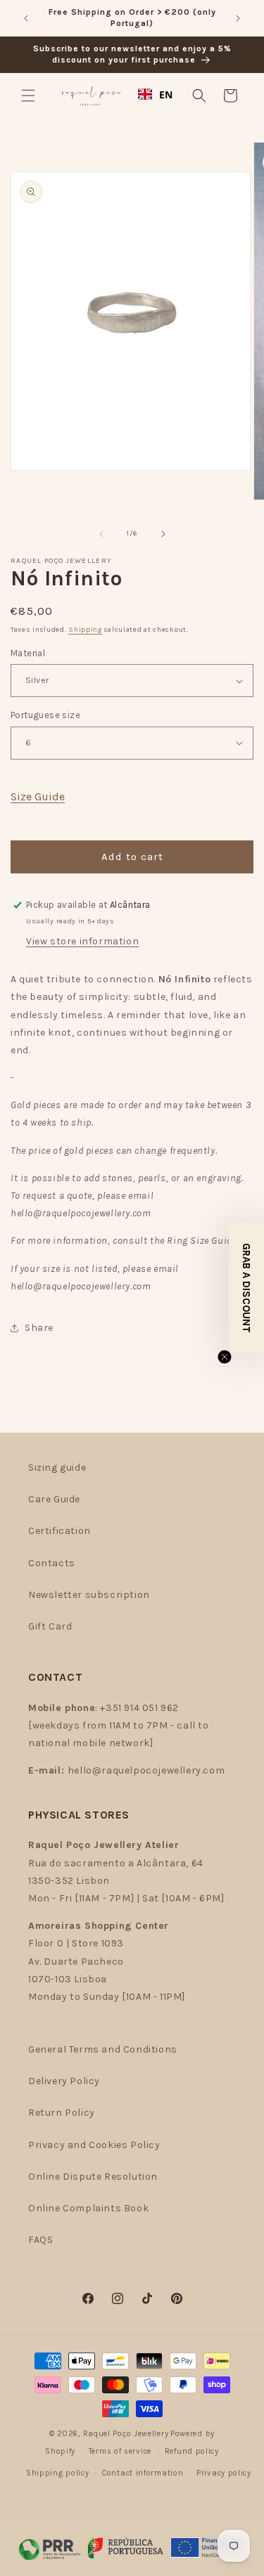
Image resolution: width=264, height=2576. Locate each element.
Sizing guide (57, 1468)
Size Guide (38, 796)
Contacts (52, 1563)
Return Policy (62, 2113)
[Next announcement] (238, 18)
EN (166, 95)
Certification (59, 1531)
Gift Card (50, 1626)
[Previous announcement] (26, 18)
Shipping (85, 630)
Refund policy (192, 2451)
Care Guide (54, 1499)
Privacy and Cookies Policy (94, 2145)
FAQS (40, 2240)
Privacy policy (224, 2473)
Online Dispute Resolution (93, 2177)
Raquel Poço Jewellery (126, 2434)
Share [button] (39, 1328)
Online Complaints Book (88, 2208)
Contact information (143, 2473)
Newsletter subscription (89, 1595)
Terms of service (120, 2451)
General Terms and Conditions (103, 2049)
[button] (28, 96)
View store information (82, 941)
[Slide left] (101, 534)
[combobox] (156, 94)
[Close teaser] (225, 1357)
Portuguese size (45, 715)
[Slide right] (163, 534)
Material (28, 653)
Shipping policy (58, 2473)
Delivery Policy (64, 2081)
